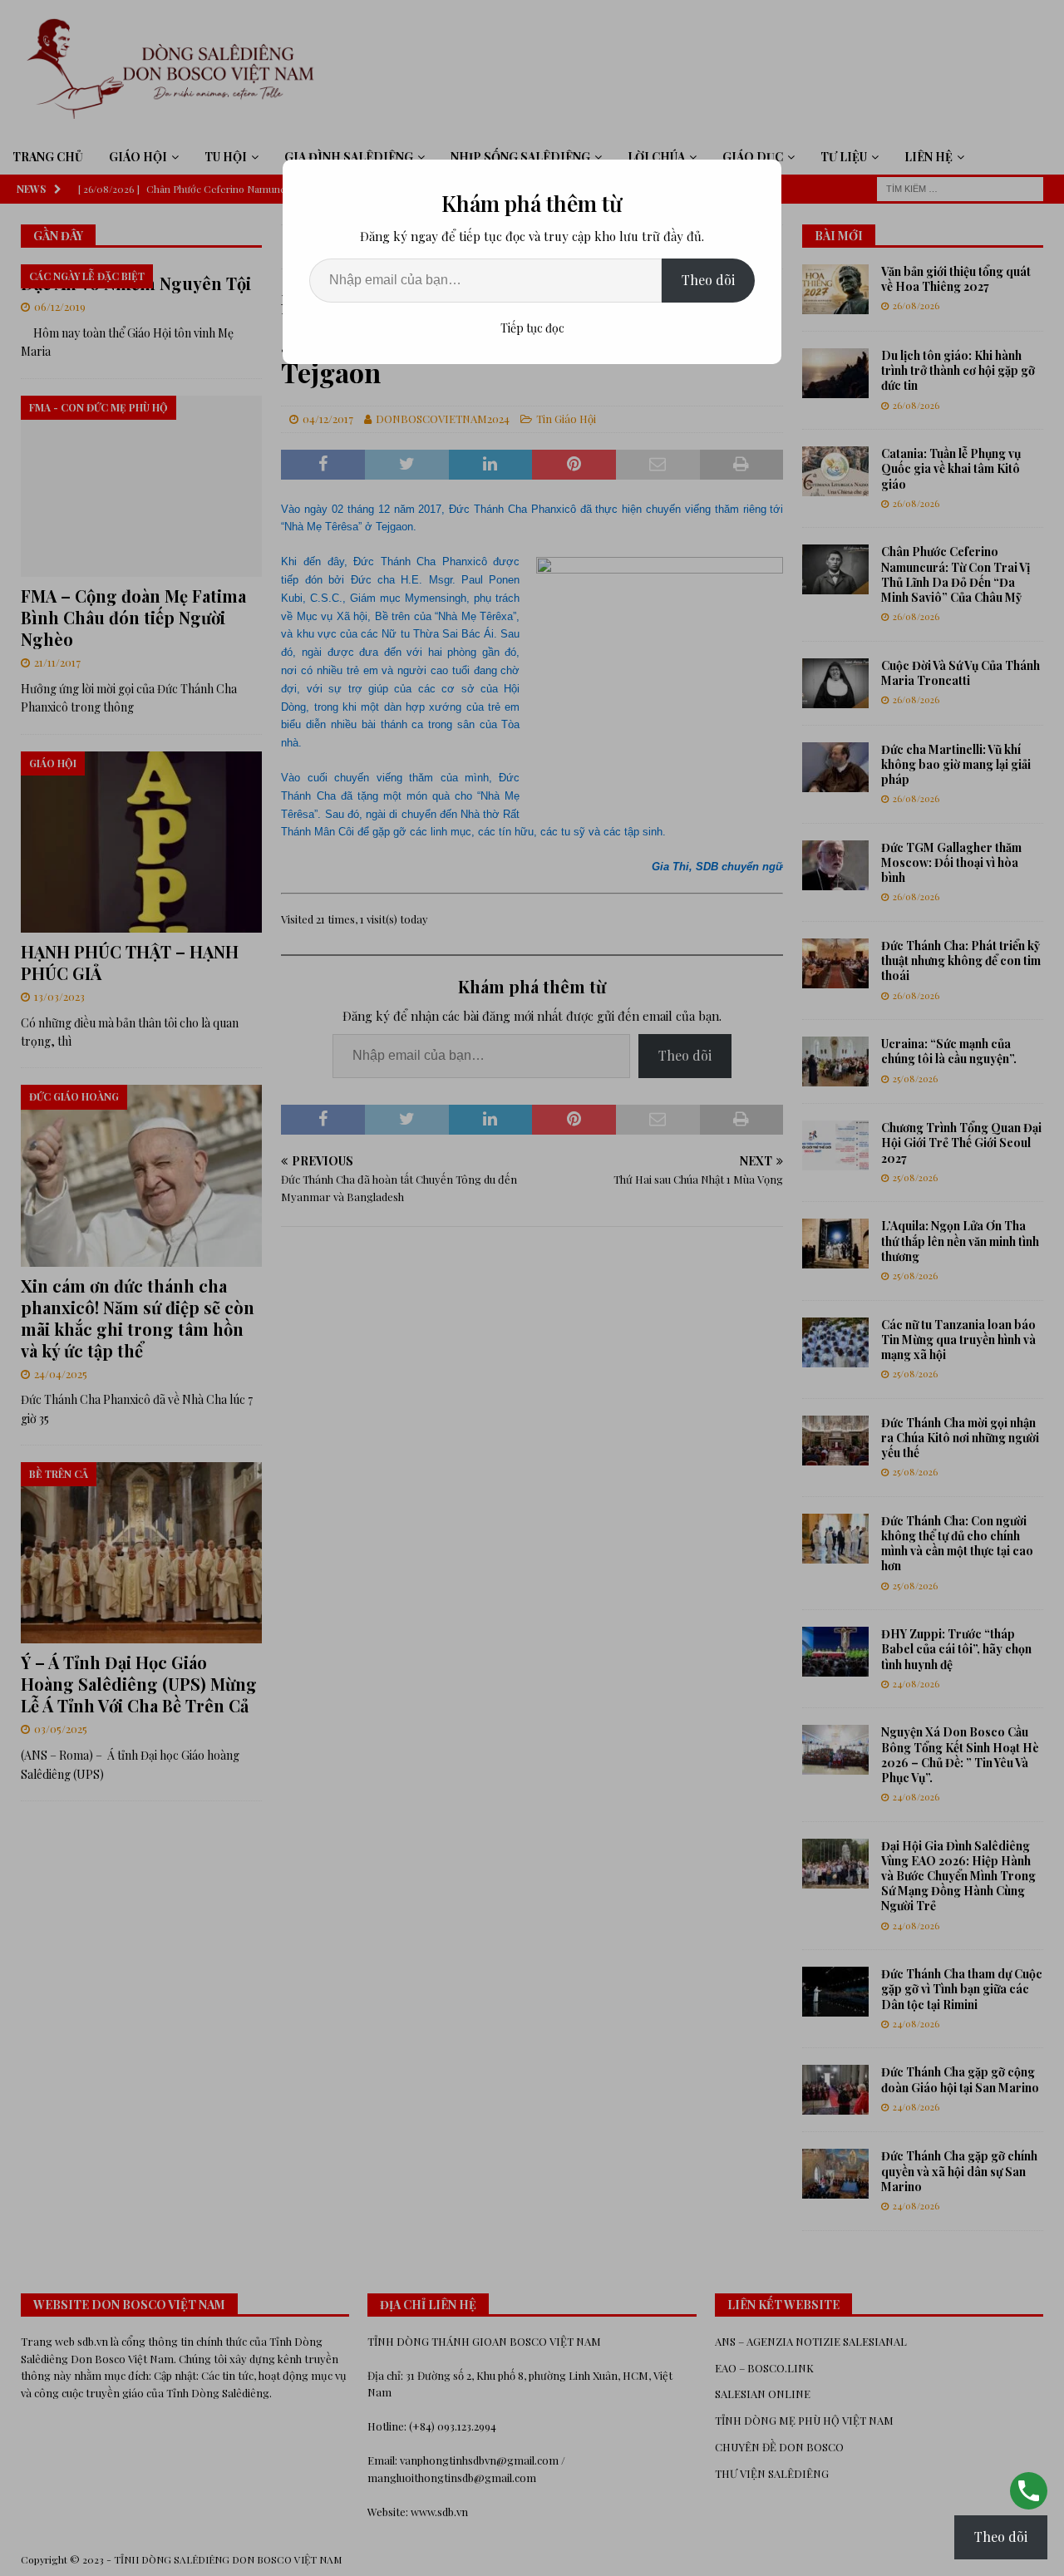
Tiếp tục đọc (532, 328)
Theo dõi (708, 280)
